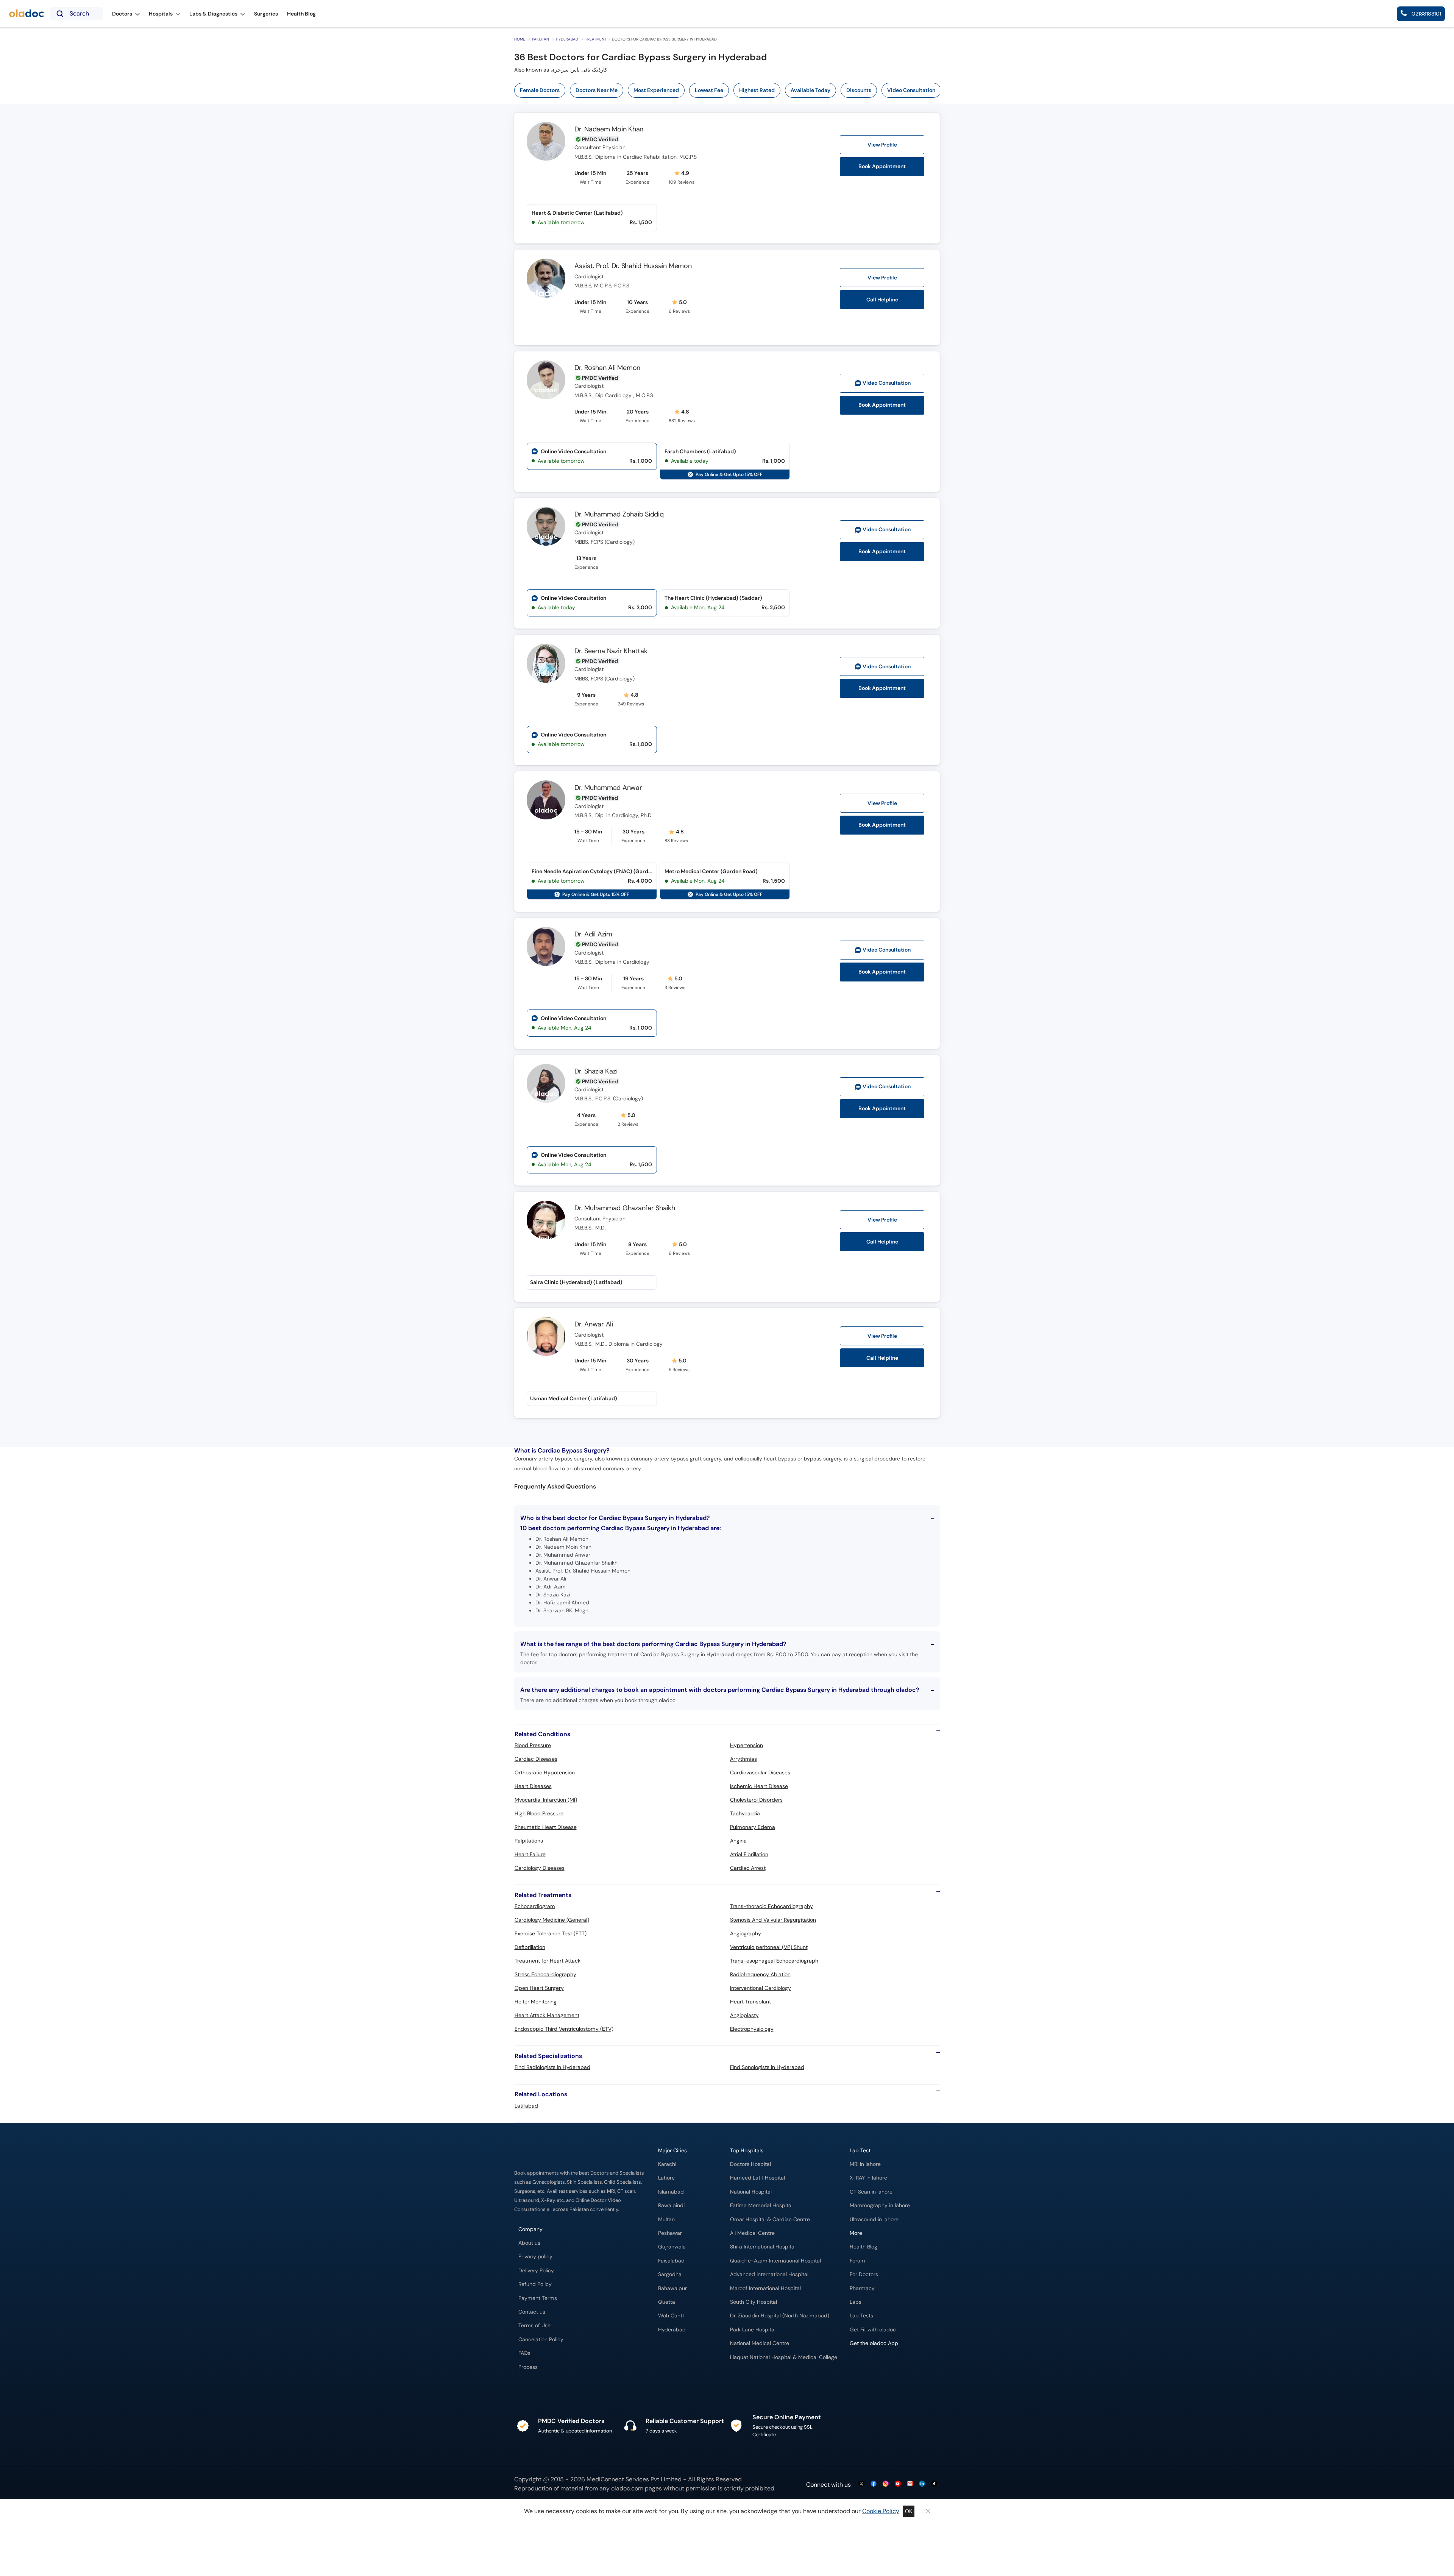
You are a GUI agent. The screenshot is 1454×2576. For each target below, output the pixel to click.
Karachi (667, 2164)
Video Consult (887, 383)
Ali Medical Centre (752, 2233)
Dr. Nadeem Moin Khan (609, 129)
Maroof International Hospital (765, 2288)
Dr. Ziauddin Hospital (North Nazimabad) (780, 2316)
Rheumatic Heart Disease (546, 1827)
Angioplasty (744, 2015)
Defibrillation (530, 1947)
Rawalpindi (671, 2205)
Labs (856, 2302)
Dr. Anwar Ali (594, 1324)
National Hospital (751, 2192)
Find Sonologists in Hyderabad (767, 2067)
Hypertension (747, 1745)
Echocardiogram (535, 1906)
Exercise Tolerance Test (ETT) (551, 1933)
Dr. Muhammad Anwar (608, 788)
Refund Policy (535, 2284)
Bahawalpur (672, 2288)
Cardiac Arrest (748, 1868)
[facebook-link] (874, 2484)
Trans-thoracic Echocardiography (771, 1906)
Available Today (810, 90)
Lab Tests (861, 2316)
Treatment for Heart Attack (548, 1961)
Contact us (532, 2312)
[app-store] (884, 2365)
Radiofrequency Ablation (760, 1974)
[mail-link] (910, 2484)
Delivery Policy (536, 2271)
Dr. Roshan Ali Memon (607, 368)
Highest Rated (757, 90)
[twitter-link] (861, 2484)
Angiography (746, 1933)
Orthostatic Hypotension (545, 1772)
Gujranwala (672, 2247)
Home (520, 39)
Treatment (596, 39)
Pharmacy (862, 2288)
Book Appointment (882, 166)
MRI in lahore (865, 2164)
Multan (666, 2219)
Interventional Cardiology (761, 1988)
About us (529, 2243)
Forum (857, 2261)
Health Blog (864, 2247)
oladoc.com (627, 2488)
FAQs (524, 2353)
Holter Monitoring (536, 2002)
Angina (738, 1841)
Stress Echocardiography (545, 1974)
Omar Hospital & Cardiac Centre (770, 2219)
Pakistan (541, 39)
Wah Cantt (671, 2316)
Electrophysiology (752, 2029)
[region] (730, 90)
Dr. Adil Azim (593, 934)
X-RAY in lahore (868, 2178)
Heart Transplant (750, 2002)
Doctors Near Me (597, 90)
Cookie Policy (881, 2511)
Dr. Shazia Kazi (596, 1071)
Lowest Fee (709, 90)
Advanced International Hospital (769, 2274)
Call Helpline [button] (882, 300)
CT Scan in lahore (871, 2192)
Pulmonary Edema (753, 1827)
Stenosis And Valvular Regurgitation (773, 1920)
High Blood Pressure (539, 1813)
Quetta (667, 2302)
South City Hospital (754, 2302)
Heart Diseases (533, 1786)
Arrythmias (743, 1759)
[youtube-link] (898, 2484)
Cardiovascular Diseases (760, 1772)
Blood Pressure (533, 1745)
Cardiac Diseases (536, 1759)
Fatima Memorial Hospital (761, 2205)
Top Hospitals (747, 2151)
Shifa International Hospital (763, 2247)
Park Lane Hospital (753, 2330)
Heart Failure (530, 1854)
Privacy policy (535, 2257)
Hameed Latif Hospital (757, 2178)
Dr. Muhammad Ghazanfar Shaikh (625, 1208)
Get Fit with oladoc (873, 2330)
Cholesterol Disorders (756, 1800)
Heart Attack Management (547, 2015)
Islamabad (671, 2192)
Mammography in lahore (880, 2205)
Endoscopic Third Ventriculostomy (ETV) (564, 2029)
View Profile (882, 145)
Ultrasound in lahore (874, 2219)
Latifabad (526, 2106)
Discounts (859, 90)
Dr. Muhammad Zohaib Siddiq (619, 514)
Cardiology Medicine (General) (552, 1920)
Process (528, 2367)
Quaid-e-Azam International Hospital (775, 2261)
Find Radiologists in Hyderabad (552, 2067)
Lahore (666, 2178)
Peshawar (670, 2233)
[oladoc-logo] (27, 14)
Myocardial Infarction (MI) (546, 1800)
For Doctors (864, 2274)
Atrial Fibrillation (749, 1854)
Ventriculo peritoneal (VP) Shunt (769, 1947)
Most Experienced (656, 90)
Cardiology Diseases (540, 1868)
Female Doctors (540, 90)
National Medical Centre (760, 2343)
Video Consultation (911, 90)
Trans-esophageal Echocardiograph (774, 1961)
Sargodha (670, 2274)
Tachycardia (745, 1813)
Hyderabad (567, 39)
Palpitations (529, 1841)
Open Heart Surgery (539, 1988)
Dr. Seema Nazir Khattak (611, 651)
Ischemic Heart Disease (759, 1786)
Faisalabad (671, 2261)
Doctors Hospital (750, 2164)
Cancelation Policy (541, 2340)
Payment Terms (538, 2298)
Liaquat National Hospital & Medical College (784, 2357)
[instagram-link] (886, 2484)
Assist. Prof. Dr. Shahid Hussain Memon (633, 266)
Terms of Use (534, 2326)
